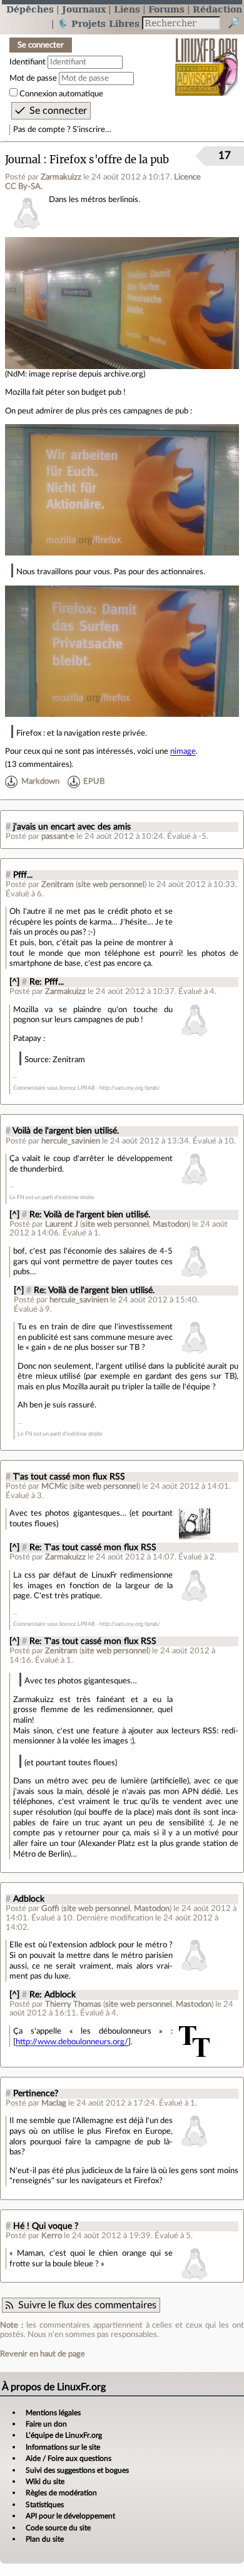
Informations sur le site (63, 2447)
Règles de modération (61, 2493)
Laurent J (62, 1224)
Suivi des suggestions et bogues (77, 2470)
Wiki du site (45, 2482)
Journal (23, 160)
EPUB (94, 781)
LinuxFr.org (207, 58)
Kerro (52, 2236)
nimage (183, 751)
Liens (127, 9)
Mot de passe (33, 78)
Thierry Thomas (73, 2004)
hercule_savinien (71, 1141)
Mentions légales (53, 2413)
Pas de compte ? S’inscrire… (62, 129)
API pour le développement (70, 2516)
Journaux (84, 9)
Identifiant (28, 62)
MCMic (54, 1486)
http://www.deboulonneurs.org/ (72, 2042)
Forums (166, 9)
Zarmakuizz (61, 177)
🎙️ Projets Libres (98, 23)
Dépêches (30, 9)
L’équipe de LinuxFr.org (64, 2435)
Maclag (54, 2103)
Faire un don (46, 2424)
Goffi (50, 1909)
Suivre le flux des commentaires (87, 2305)
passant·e (58, 836)
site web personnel (111, 885)
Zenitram (58, 885)
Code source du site (58, 2528)
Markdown (40, 781)
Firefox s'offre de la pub (109, 160)
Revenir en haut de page (43, 2354)
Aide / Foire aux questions (69, 2458)
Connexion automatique (61, 94)
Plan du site (45, 2539)
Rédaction (217, 9)
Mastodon (170, 1224)
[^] (14, 982)
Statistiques (45, 2505)
